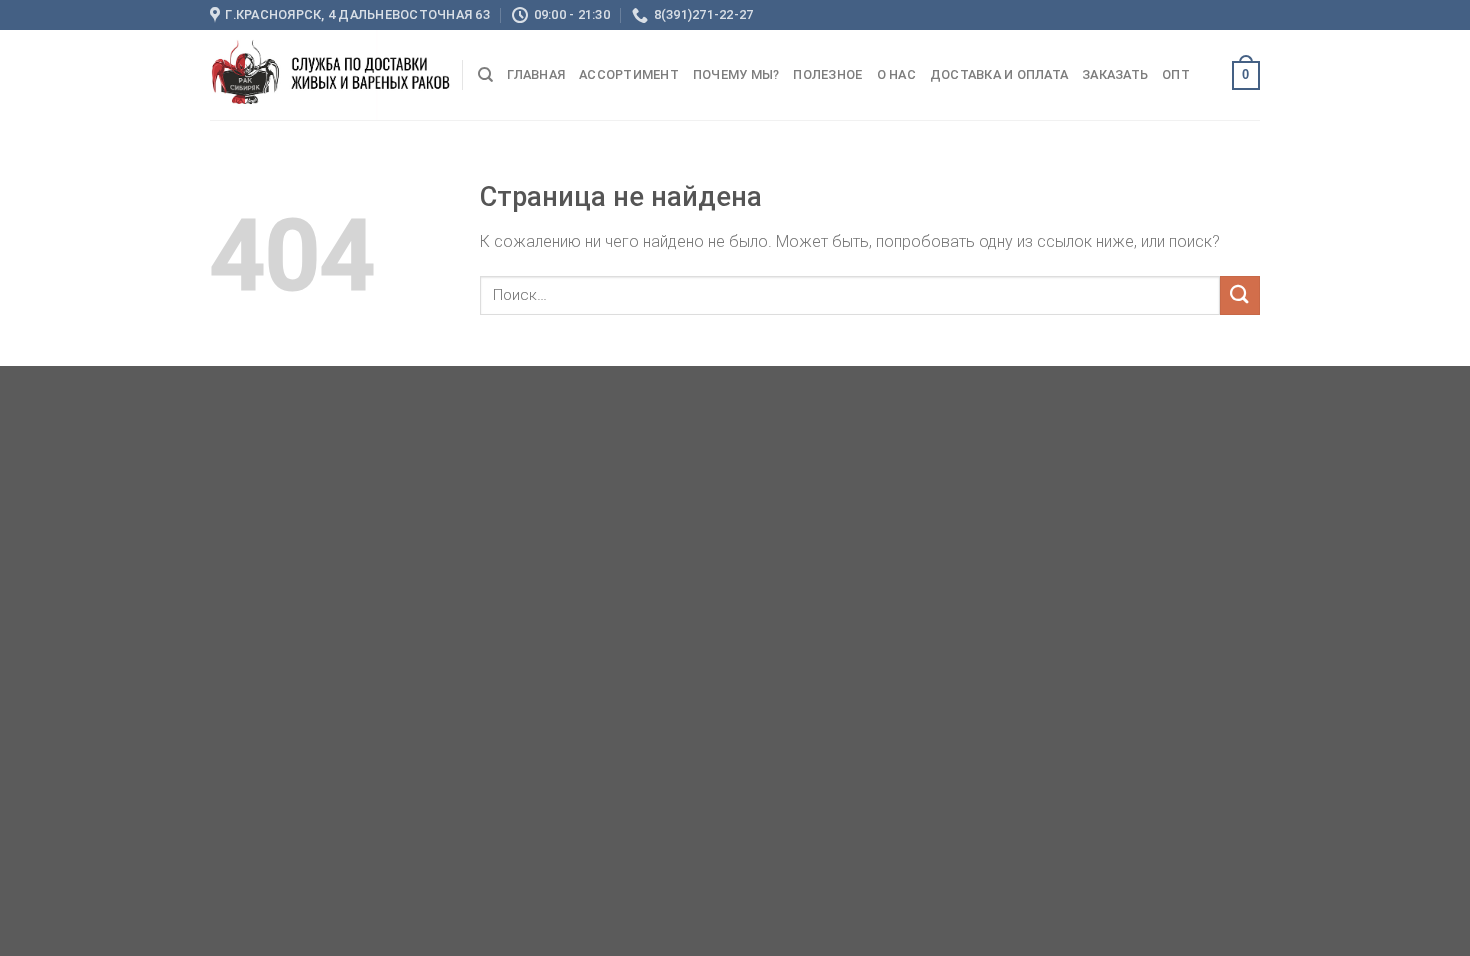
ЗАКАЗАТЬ (1115, 74)
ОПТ (1176, 74)
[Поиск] (485, 75)
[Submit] (1240, 295)
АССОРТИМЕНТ (629, 74)
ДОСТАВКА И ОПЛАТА (999, 74)
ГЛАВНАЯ (536, 74)
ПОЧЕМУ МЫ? (736, 74)
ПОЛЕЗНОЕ (827, 74)
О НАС (896, 74)
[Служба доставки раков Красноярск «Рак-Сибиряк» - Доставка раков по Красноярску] (331, 75)
